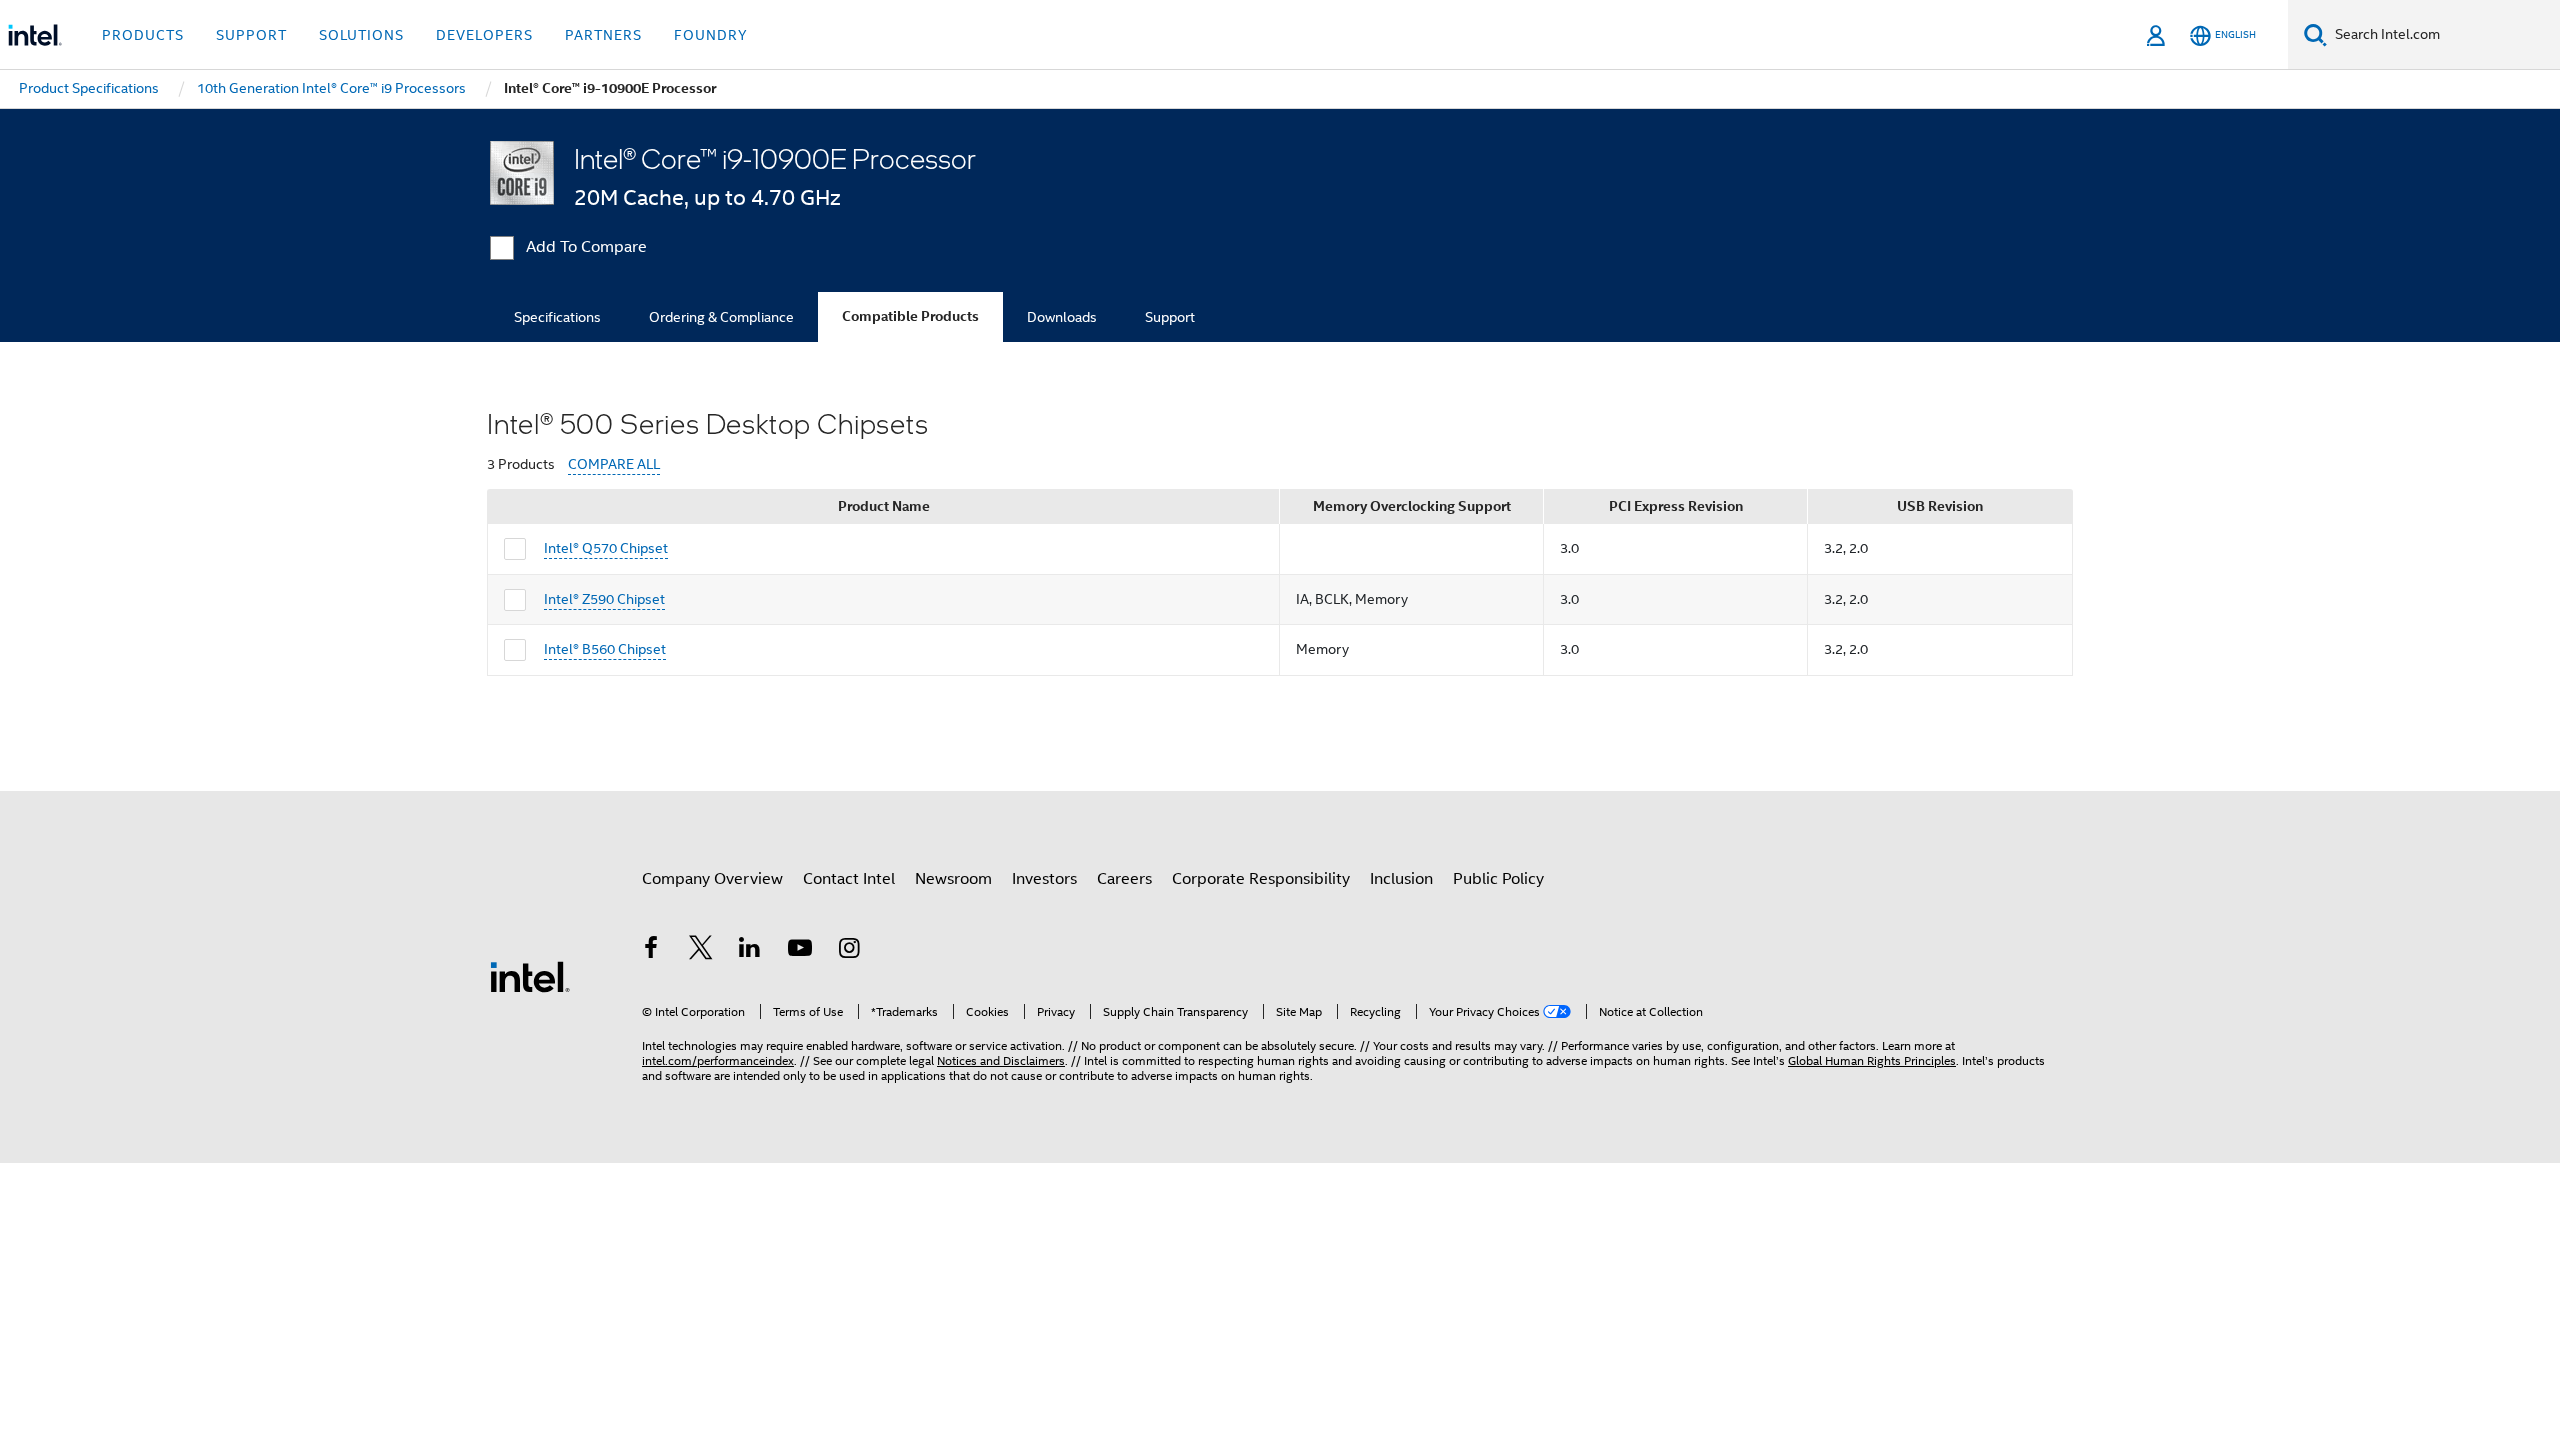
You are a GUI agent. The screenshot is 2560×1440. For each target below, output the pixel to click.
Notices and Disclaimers (1001, 1060)
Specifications (557, 317)
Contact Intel (849, 879)
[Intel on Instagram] (849, 951)
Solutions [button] (361, 35)
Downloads (1062, 317)
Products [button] (143, 35)
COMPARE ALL (614, 464)
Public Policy (1498, 879)
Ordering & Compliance (721, 317)
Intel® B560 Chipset (605, 649)
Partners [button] (603, 35)
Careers (1124, 879)
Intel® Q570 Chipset (606, 548)
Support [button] (251, 35)
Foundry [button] (711, 35)
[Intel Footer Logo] (530, 976)
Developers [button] (484, 35)
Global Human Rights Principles (1872, 1060)
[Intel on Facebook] (651, 951)
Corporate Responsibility (1261, 879)
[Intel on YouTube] (800, 951)
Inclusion (1401, 879)
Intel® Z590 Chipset (604, 599)
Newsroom (953, 879)
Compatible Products (910, 316)
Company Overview (712, 879)
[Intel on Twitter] (701, 951)
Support (1170, 317)
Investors (1044, 879)
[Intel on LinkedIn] (750, 951)
